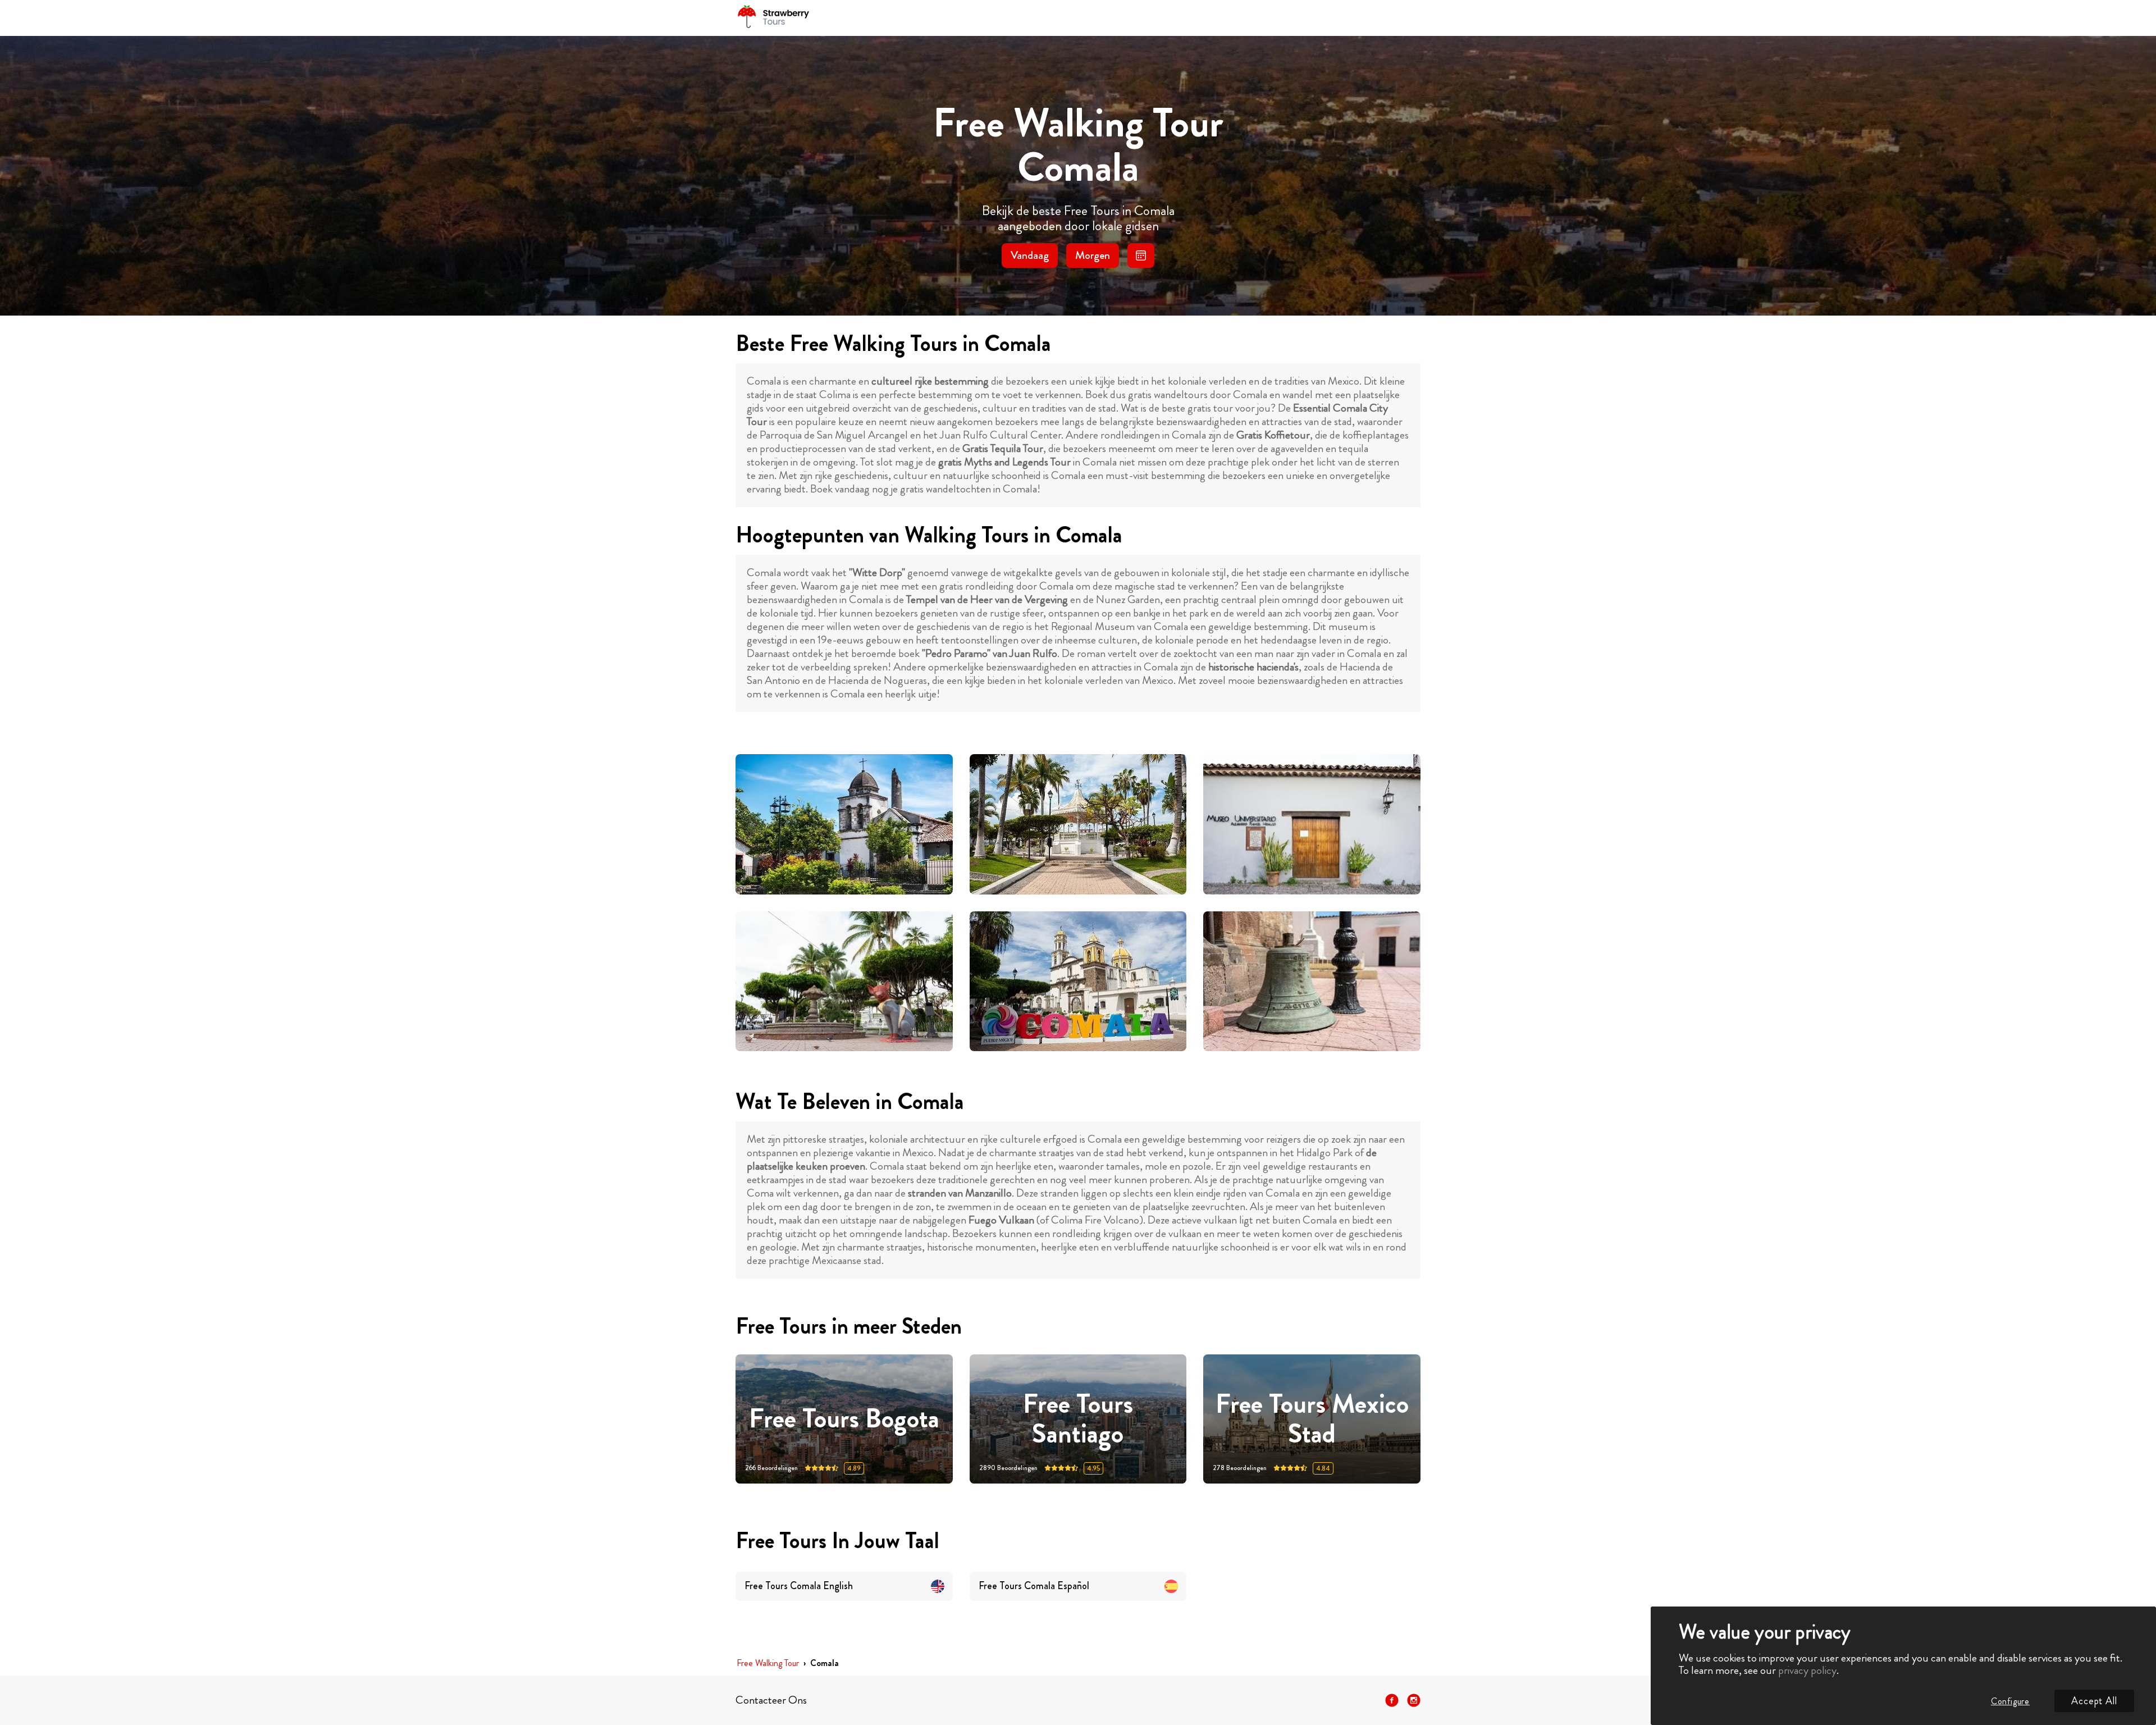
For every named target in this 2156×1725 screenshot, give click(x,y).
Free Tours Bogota (844, 1419)
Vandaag (1030, 255)
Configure (2010, 1701)
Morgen (1093, 255)
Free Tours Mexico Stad (1312, 1419)
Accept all (2094, 1701)
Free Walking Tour (768, 1664)
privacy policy (1807, 1670)
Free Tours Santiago (1078, 1419)
